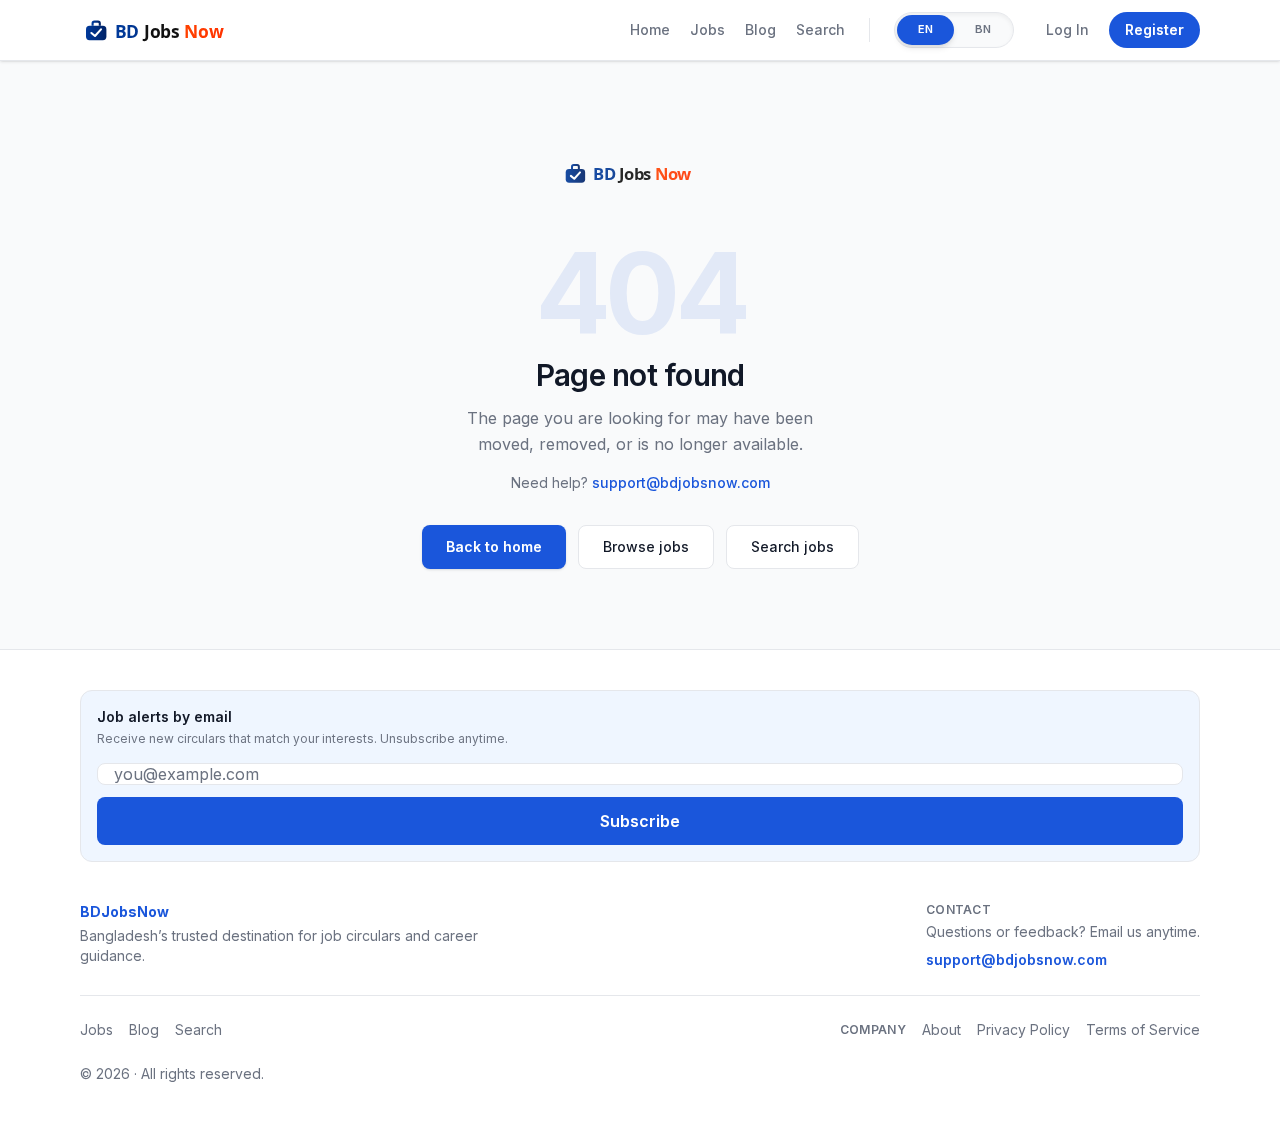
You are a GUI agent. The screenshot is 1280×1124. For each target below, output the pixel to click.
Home (650, 29)
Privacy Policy (1023, 1029)
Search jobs (792, 546)
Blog (760, 29)
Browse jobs (646, 546)
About (941, 1029)
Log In (1067, 29)
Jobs (707, 29)
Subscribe (640, 821)
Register (1154, 29)
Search (820, 29)
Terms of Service (1143, 1029)
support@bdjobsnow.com (681, 482)
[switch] (954, 30)
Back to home (494, 546)
